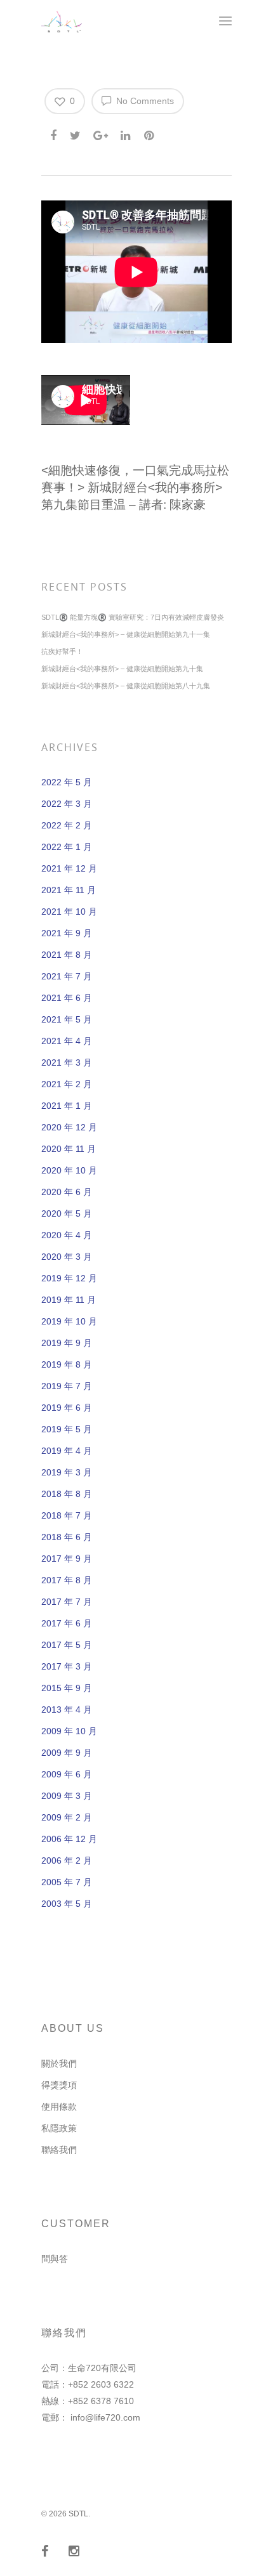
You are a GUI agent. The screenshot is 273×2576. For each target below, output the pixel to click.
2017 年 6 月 (67, 1623)
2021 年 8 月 (67, 955)
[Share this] (54, 133)
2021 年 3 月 (67, 1062)
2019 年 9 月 (67, 1343)
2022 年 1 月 (67, 847)
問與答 (55, 2259)
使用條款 (59, 2107)
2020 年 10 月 (69, 1170)
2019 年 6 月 (67, 1408)
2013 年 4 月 (67, 1710)
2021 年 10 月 (69, 912)
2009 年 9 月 (67, 1753)
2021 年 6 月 (67, 998)
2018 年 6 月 (67, 1537)
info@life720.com (105, 2417)
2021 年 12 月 (69, 868)
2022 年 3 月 (67, 804)
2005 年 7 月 (67, 1882)
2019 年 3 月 (67, 1472)
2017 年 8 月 (67, 1580)
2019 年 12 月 (69, 1278)
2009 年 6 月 (67, 1774)
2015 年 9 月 (67, 1688)
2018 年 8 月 (67, 1494)
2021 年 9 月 (67, 933)
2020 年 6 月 (67, 1192)
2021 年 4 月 (67, 1041)
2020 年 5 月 (67, 1213)
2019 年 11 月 (69, 1300)
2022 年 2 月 (67, 825)
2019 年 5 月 (67, 1429)
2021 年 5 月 (67, 1019)
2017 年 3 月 (67, 1666)
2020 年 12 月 (69, 1127)
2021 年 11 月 (69, 890)
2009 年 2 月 (67, 1817)
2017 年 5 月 (67, 1645)
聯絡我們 (59, 2150)
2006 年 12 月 (69, 1839)
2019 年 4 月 (67, 1451)
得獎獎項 (59, 2085)
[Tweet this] (76, 133)
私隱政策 (59, 2128)
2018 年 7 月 (67, 1515)
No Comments (144, 101)
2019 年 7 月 (67, 1386)
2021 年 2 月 (67, 1084)
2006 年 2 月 (67, 1860)
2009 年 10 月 (69, 1731)
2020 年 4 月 (67, 1235)
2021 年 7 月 (67, 976)
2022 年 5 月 (67, 782)
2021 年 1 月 (67, 1106)
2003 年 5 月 (67, 1904)
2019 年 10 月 (69, 1321)
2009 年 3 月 (67, 1796)
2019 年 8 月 (67, 1364)
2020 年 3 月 (67, 1257)
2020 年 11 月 (69, 1149)
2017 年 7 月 (67, 1602)
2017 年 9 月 (67, 1559)
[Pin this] (150, 133)
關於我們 (59, 2063)
